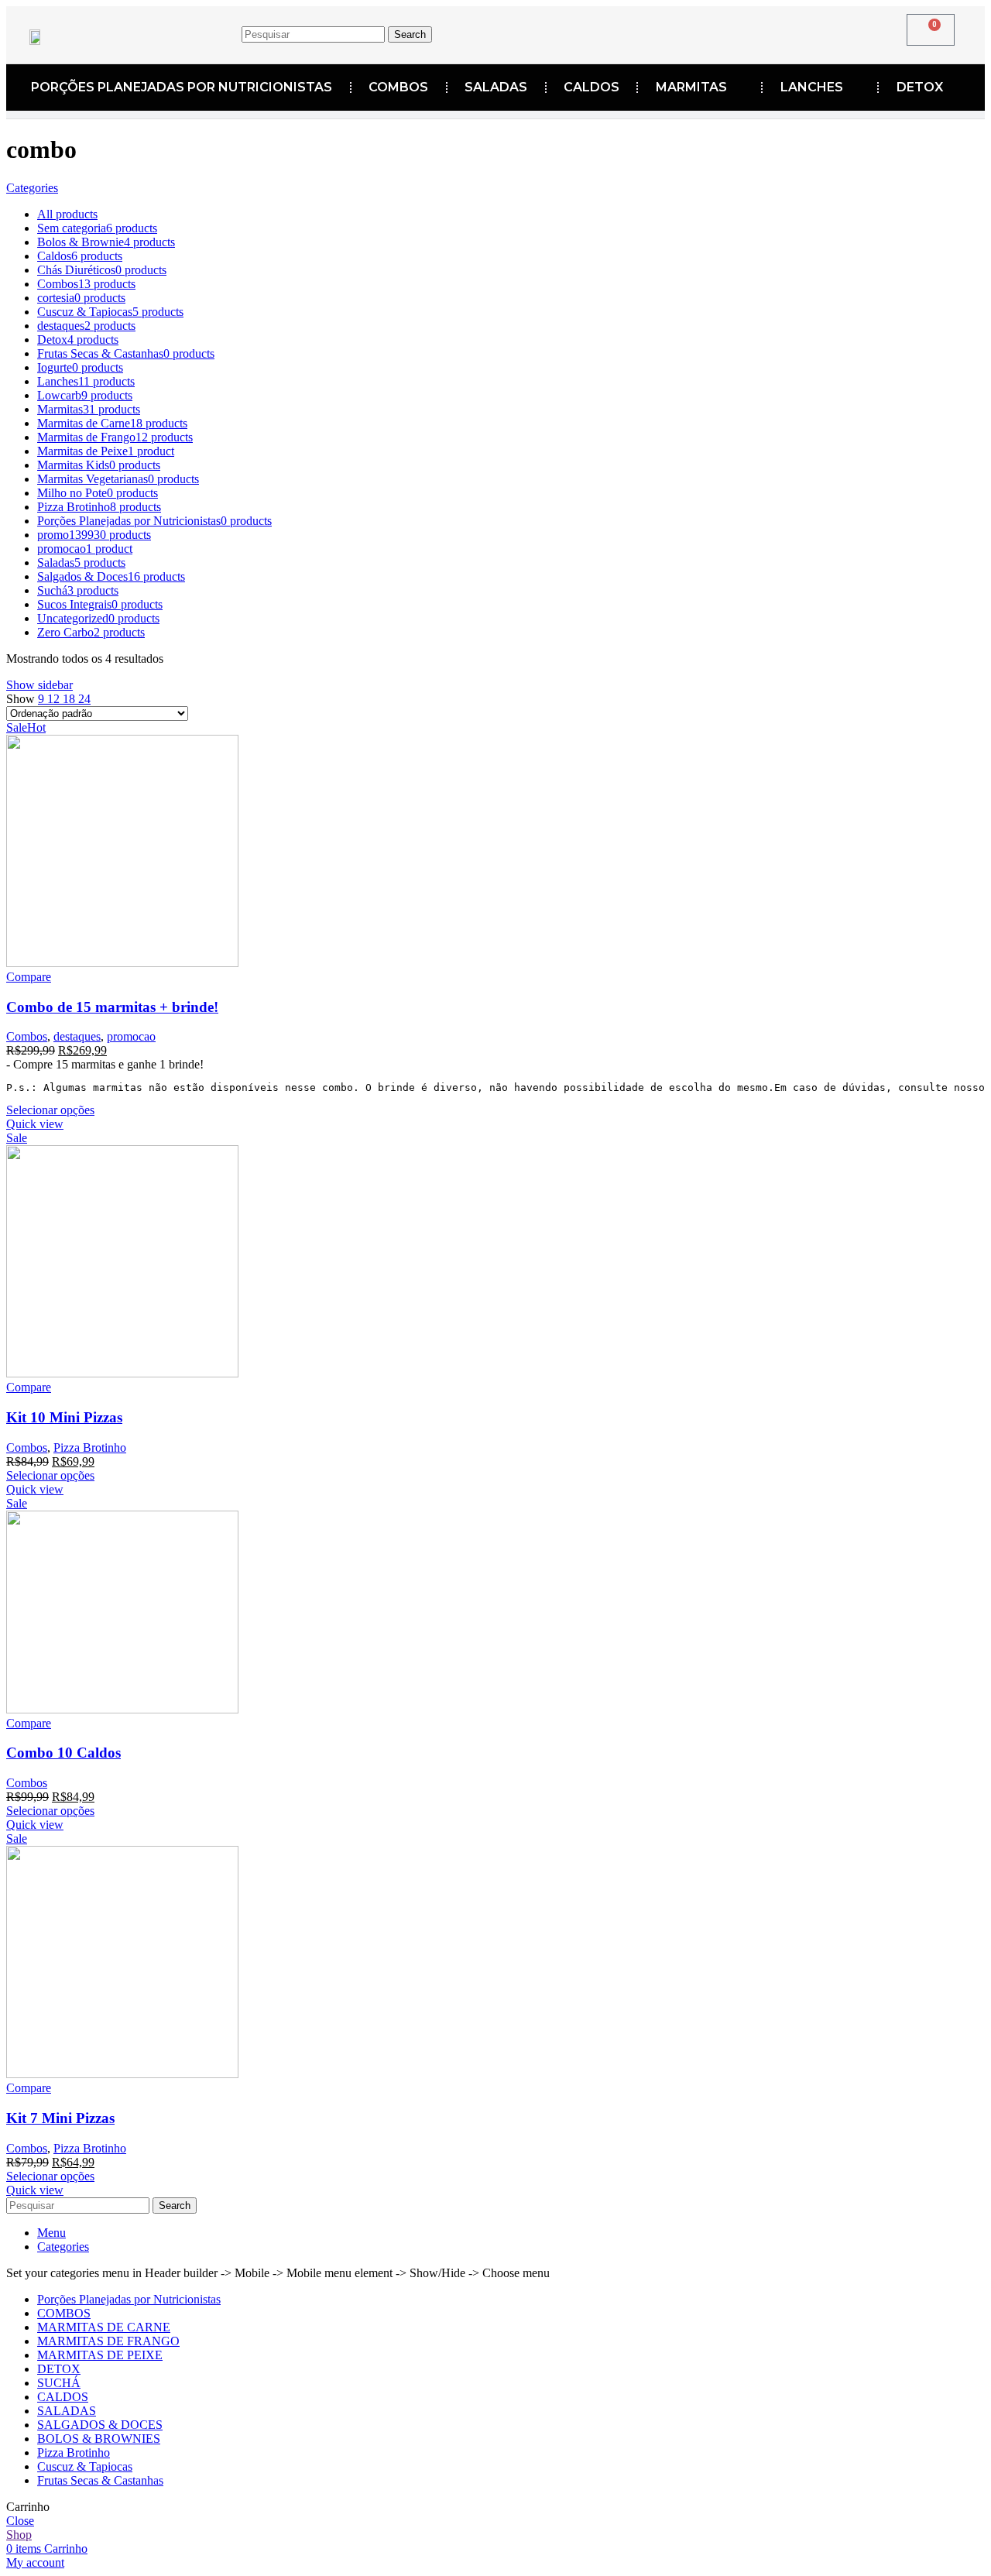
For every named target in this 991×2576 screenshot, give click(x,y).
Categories (32, 188)
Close (20, 2521)
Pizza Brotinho (90, 1447)
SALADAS (496, 87)
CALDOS (592, 87)
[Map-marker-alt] (731, 32)
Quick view (35, 1124)
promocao (131, 1036)
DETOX (920, 87)
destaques (77, 1036)
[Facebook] (635, 32)
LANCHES (812, 87)
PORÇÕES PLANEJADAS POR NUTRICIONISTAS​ (182, 87)
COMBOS (398, 87)
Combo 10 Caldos (63, 1753)
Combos (27, 1036)
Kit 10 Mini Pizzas (64, 1417)
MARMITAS (691, 87)
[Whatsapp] (779, 32)
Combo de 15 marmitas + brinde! (112, 1007)
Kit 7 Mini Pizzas (60, 2118)
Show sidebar (39, 685)
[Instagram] (683, 32)
